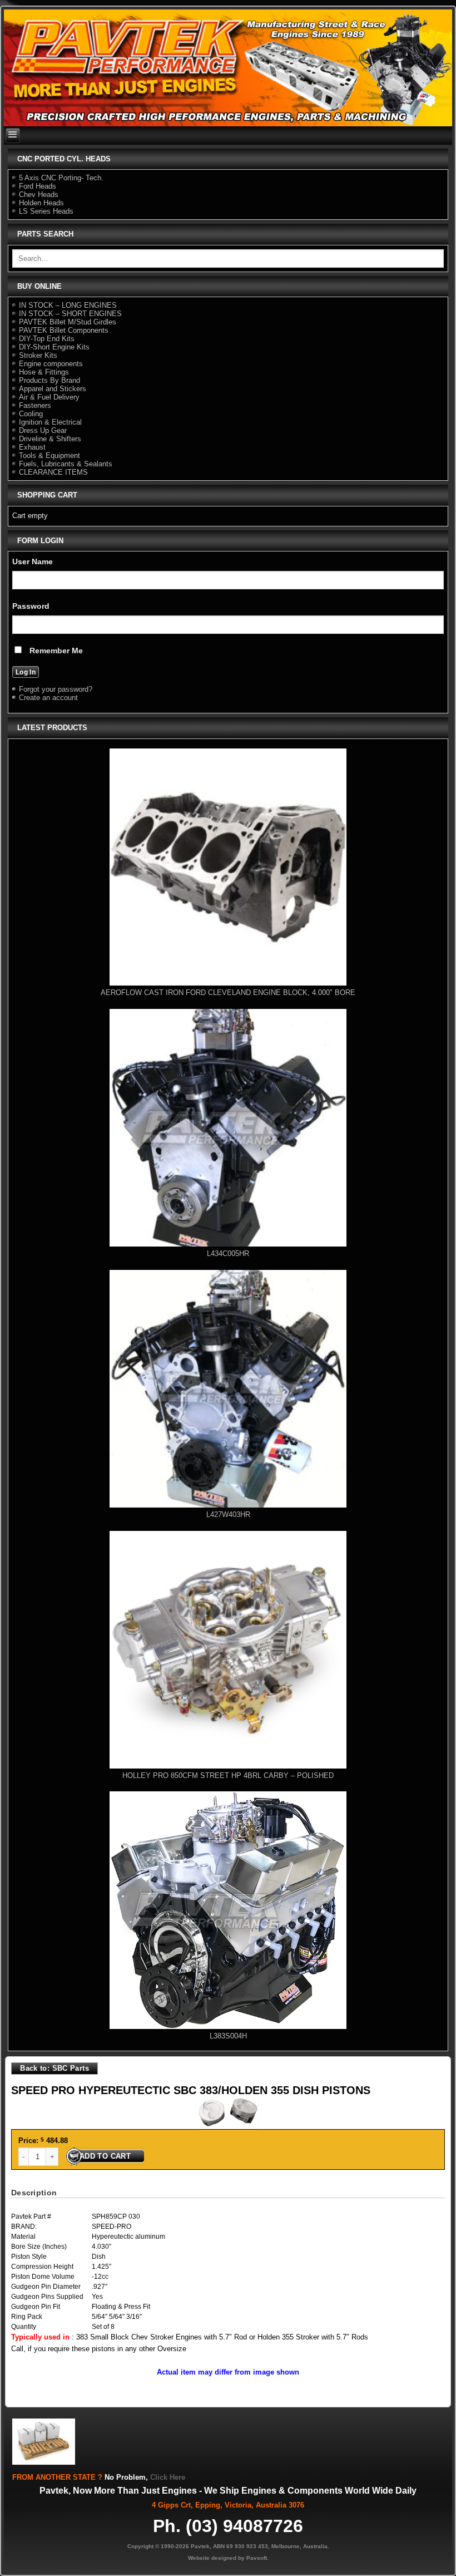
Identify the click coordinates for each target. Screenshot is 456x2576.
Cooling (31, 414)
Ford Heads (38, 186)
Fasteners (35, 405)
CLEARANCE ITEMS (53, 472)
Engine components (51, 364)
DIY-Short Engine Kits (54, 347)
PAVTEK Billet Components (64, 330)
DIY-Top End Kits (47, 339)
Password (31, 606)
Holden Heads (41, 203)
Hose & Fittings (44, 372)
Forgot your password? (56, 689)
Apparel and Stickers (53, 389)
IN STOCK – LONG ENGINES (68, 305)
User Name (33, 562)
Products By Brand (49, 380)
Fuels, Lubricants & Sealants (66, 464)
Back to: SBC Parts (54, 2068)
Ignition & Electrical (50, 422)
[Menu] (13, 136)
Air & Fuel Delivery (49, 397)
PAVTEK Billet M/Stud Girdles (68, 322)
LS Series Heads (46, 211)
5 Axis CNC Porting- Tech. (61, 178)
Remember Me (55, 651)
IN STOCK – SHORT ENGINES (70, 314)
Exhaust (32, 447)
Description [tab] (34, 2193)
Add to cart (105, 2156)
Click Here (168, 2477)
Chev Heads (39, 194)
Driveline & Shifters (50, 439)
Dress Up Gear (43, 430)
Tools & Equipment (49, 455)
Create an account (48, 698)
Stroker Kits (38, 355)
